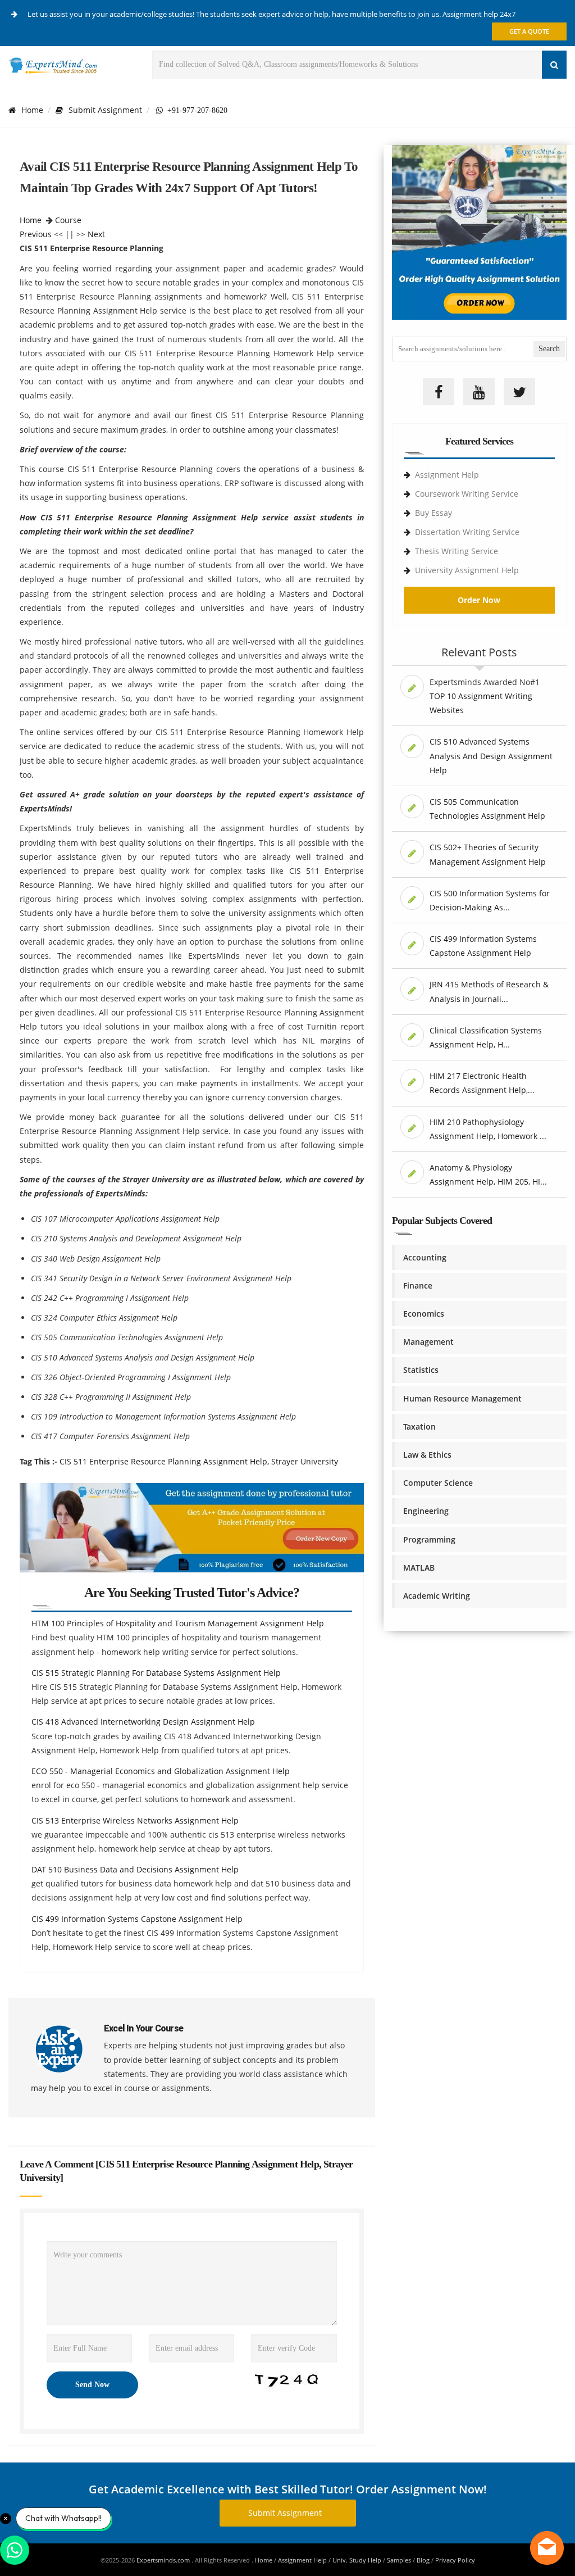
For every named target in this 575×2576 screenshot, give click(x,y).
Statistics (421, 1370)
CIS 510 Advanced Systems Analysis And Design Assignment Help (491, 756)
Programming (429, 1539)
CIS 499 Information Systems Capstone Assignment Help (137, 1919)
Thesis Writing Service (457, 551)
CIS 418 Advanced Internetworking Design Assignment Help (143, 1722)
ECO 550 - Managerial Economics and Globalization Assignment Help (161, 1771)
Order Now (479, 600)
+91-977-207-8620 (195, 110)
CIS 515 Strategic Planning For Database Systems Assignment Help (156, 1673)
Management (428, 1342)
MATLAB (419, 1568)
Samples (399, 2560)
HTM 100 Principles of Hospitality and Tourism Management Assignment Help (178, 1623)
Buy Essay (433, 513)
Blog (423, 2560)
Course (68, 220)
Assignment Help (447, 475)
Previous (36, 234)
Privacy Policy (455, 2560)
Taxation (419, 1427)
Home (32, 110)
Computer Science (438, 1483)
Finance (418, 1285)
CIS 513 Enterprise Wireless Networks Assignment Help (135, 1820)
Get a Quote (529, 31)
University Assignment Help (467, 570)
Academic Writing (437, 1596)
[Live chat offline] (547, 2548)
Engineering (426, 1511)
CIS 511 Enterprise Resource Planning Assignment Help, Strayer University (199, 1461)
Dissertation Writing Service (467, 532)
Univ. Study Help (357, 2560)
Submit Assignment (105, 110)
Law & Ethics (427, 1455)
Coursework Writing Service (467, 494)
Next (96, 234)
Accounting (425, 1257)
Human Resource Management (462, 1398)
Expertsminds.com (164, 2560)
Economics (424, 1314)
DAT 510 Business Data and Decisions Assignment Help (135, 1869)
